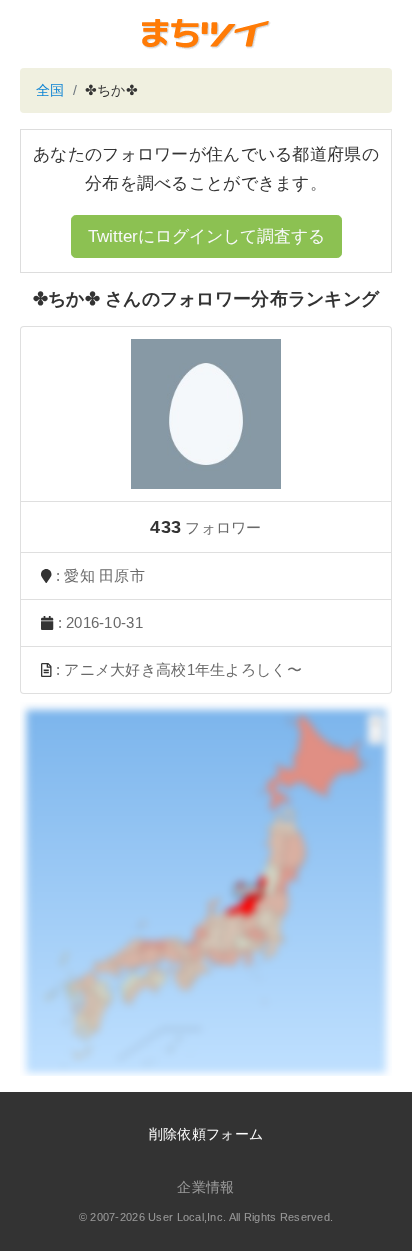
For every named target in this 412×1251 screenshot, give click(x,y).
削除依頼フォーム (206, 1134)
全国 (50, 90)
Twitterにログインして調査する (206, 236)
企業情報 (205, 1187)
